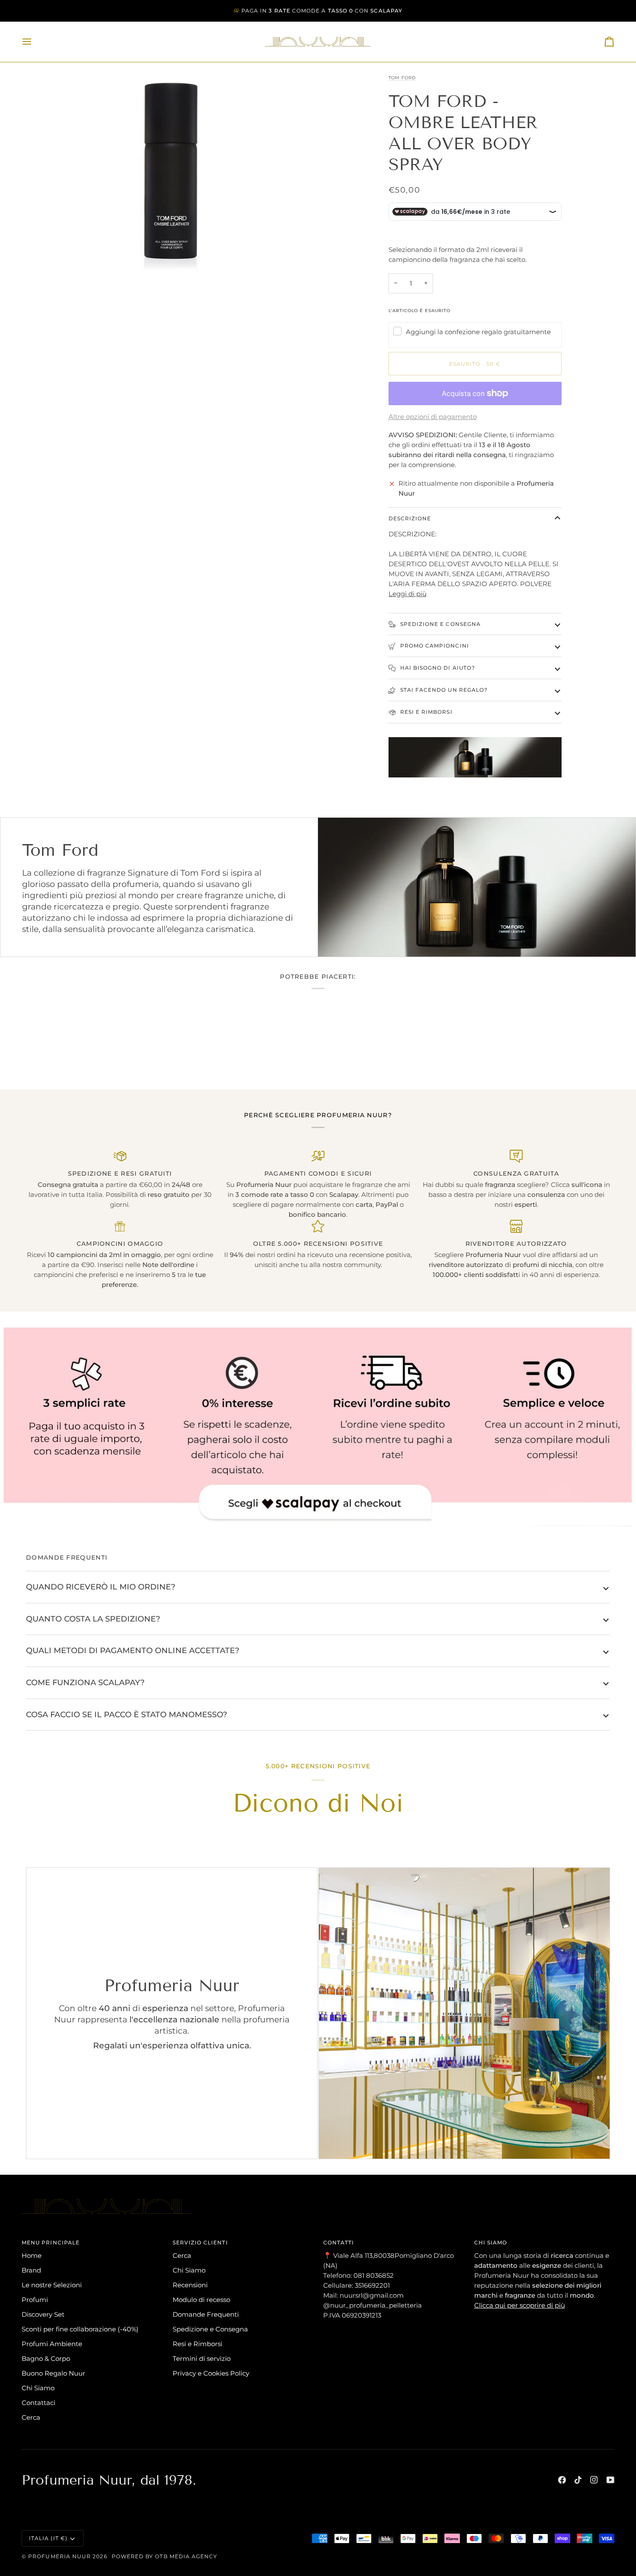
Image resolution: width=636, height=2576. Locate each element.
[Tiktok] (578, 2480)
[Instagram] (594, 2480)
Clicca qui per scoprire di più (520, 2305)
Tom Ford (402, 78)
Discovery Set (43, 2314)
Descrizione (410, 518)
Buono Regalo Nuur (53, 2373)
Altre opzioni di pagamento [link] (433, 417)
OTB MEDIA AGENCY (186, 2556)
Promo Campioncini (434, 646)
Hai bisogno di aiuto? (437, 668)
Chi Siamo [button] (491, 2242)
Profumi (35, 2300)
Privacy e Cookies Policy (211, 2373)
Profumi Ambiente (52, 2344)
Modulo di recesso (201, 2300)
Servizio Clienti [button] (200, 2242)
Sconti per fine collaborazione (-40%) (80, 2329)
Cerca (31, 2417)
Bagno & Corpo (46, 2358)
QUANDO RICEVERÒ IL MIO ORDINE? (101, 1587)
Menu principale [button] (51, 2242)
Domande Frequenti (206, 2314)
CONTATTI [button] (339, 2242)
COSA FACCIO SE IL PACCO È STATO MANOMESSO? (127, 1714)
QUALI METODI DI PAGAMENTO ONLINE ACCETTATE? (133, 1650)
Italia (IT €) (48, 2538)
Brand (31, 2270)
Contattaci (39, 2403)
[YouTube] (610, 2480)
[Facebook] (562, 2480)
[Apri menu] (35, 42)
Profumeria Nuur (59, 2556)
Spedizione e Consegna (210, 2329)
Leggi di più (408, 594)
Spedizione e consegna (440, 624)
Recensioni (190, 2285)
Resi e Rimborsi (426, 712)
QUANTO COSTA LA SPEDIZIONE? (93, 1619)
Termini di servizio (202, 2358)
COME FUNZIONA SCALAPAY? (85, 1682)
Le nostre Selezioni (52, 2285)
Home (32, 2255)
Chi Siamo (38, 2388)
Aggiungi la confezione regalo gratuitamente (478, 332)
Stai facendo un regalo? (443, 690)
